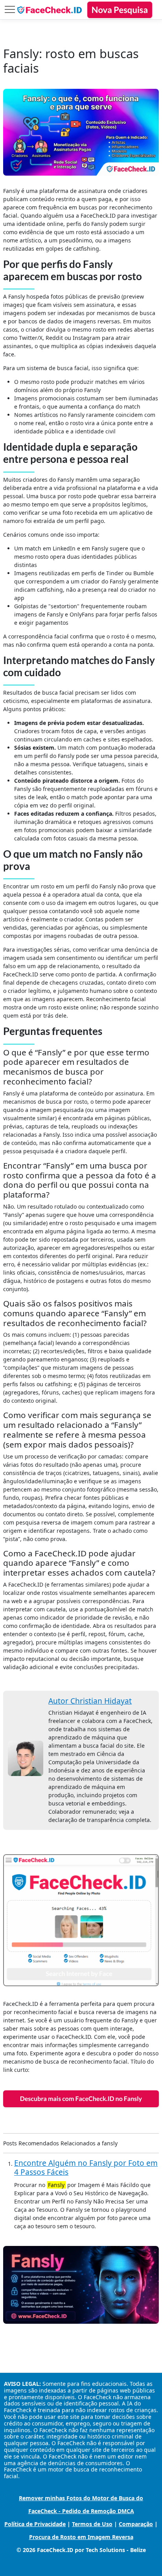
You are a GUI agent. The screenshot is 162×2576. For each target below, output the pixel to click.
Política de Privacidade (35, 2524)
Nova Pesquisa (120, 10)
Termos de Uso (92, 2524)
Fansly (56, 2185)
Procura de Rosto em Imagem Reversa (81, 2537)
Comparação (136, 2524)
